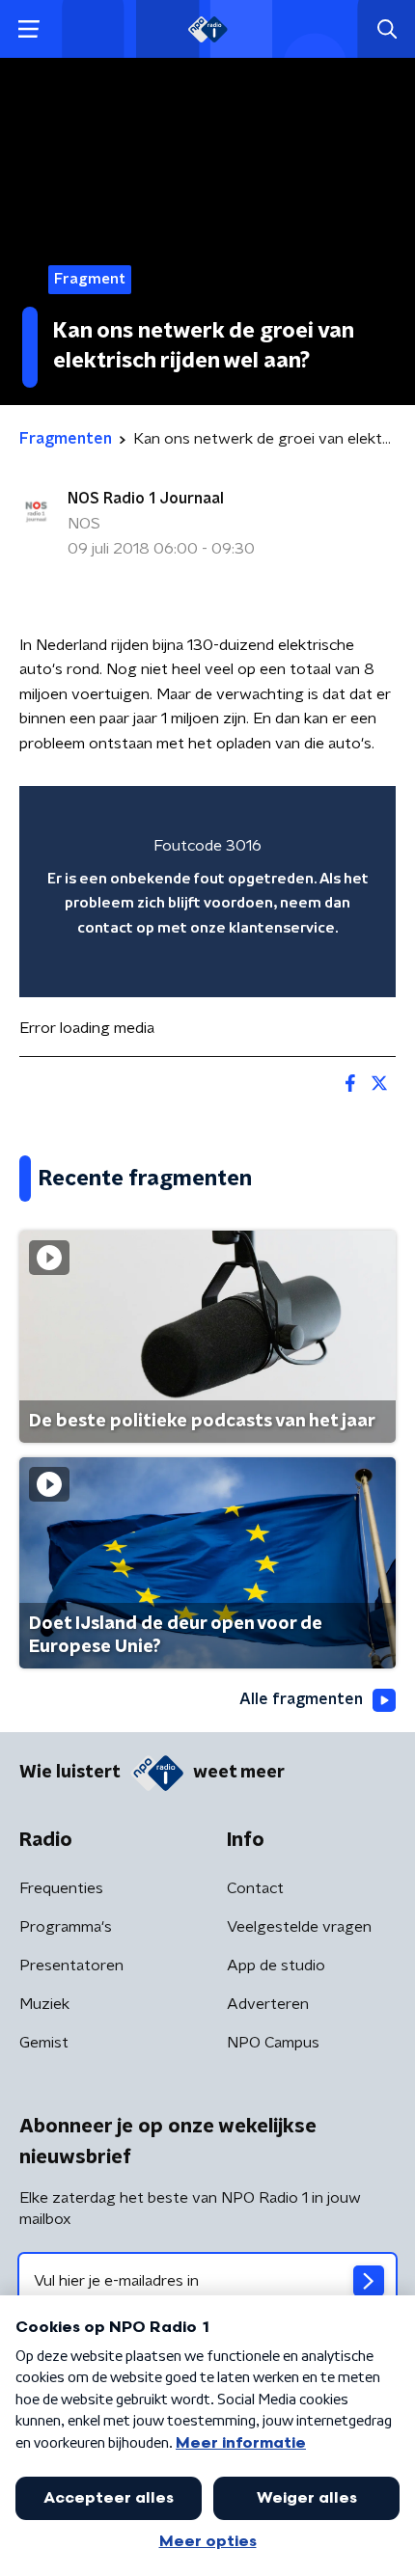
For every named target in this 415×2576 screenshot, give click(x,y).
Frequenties (61, 1888)
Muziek (44, 2004)
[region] (207, 892)
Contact (255, 1888)
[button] (28, 29)
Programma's (66, 1927)
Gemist (44, 2043)
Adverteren (268, 2004)
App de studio (276, 1966)
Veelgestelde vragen (299, 1927)
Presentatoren (71, 1966)
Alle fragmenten (301, 1699)
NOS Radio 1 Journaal (146, 499)
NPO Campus (273, 2043)
